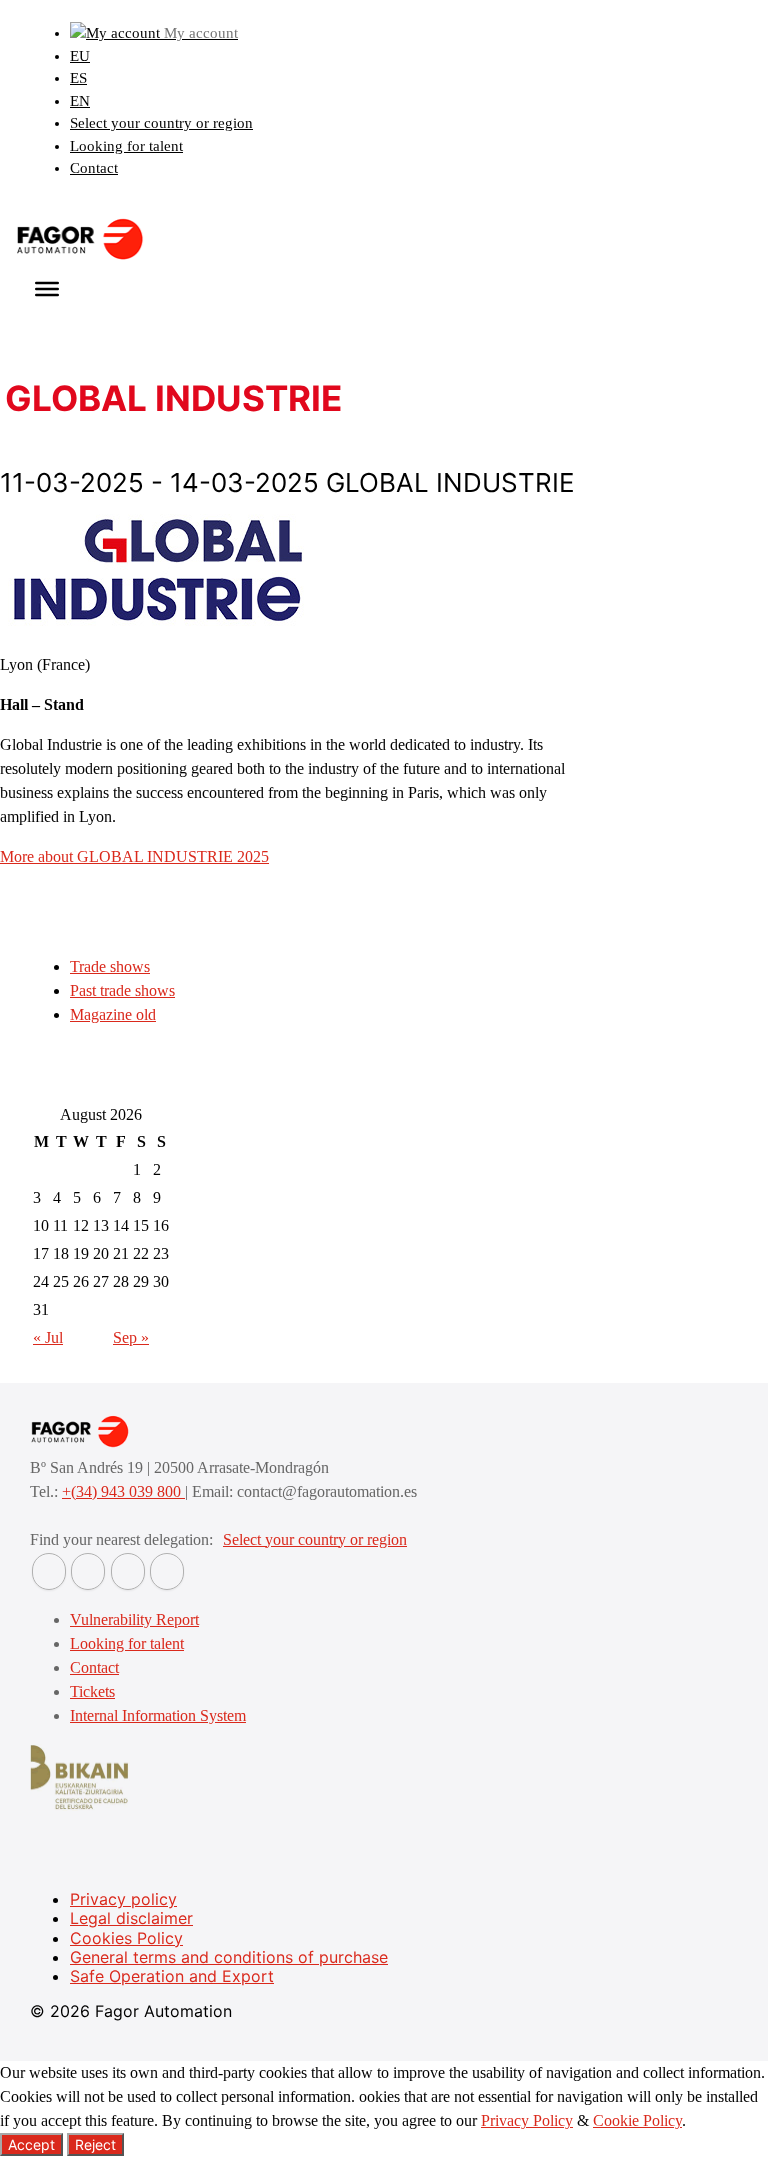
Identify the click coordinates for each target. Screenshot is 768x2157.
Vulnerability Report (134, 1619)
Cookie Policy (637, 2120)
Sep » (131, 1337)
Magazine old (113, 1014)
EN (80, 101)
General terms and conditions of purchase (229, 1957)
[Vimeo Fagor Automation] (128, 1571)
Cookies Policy (126, 1938)
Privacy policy (123, 1899)
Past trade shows (122, 990)
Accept (31, 2144)
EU (80, 56)
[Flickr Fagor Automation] (49, 1571)
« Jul (48, 1337)
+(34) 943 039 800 (123, 1491)
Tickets (92, 1691)
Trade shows (110, 966)
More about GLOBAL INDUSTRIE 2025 (134, 856)
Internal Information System (158, 1715)
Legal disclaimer (131, 1918)
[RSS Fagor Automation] (167, 1571)
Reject (95, 2144)
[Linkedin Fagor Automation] (88, 1571)
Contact (94, 168)
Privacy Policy (527, 2120)
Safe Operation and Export (172, 1976)
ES (78, 78)
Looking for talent (126, 146)
